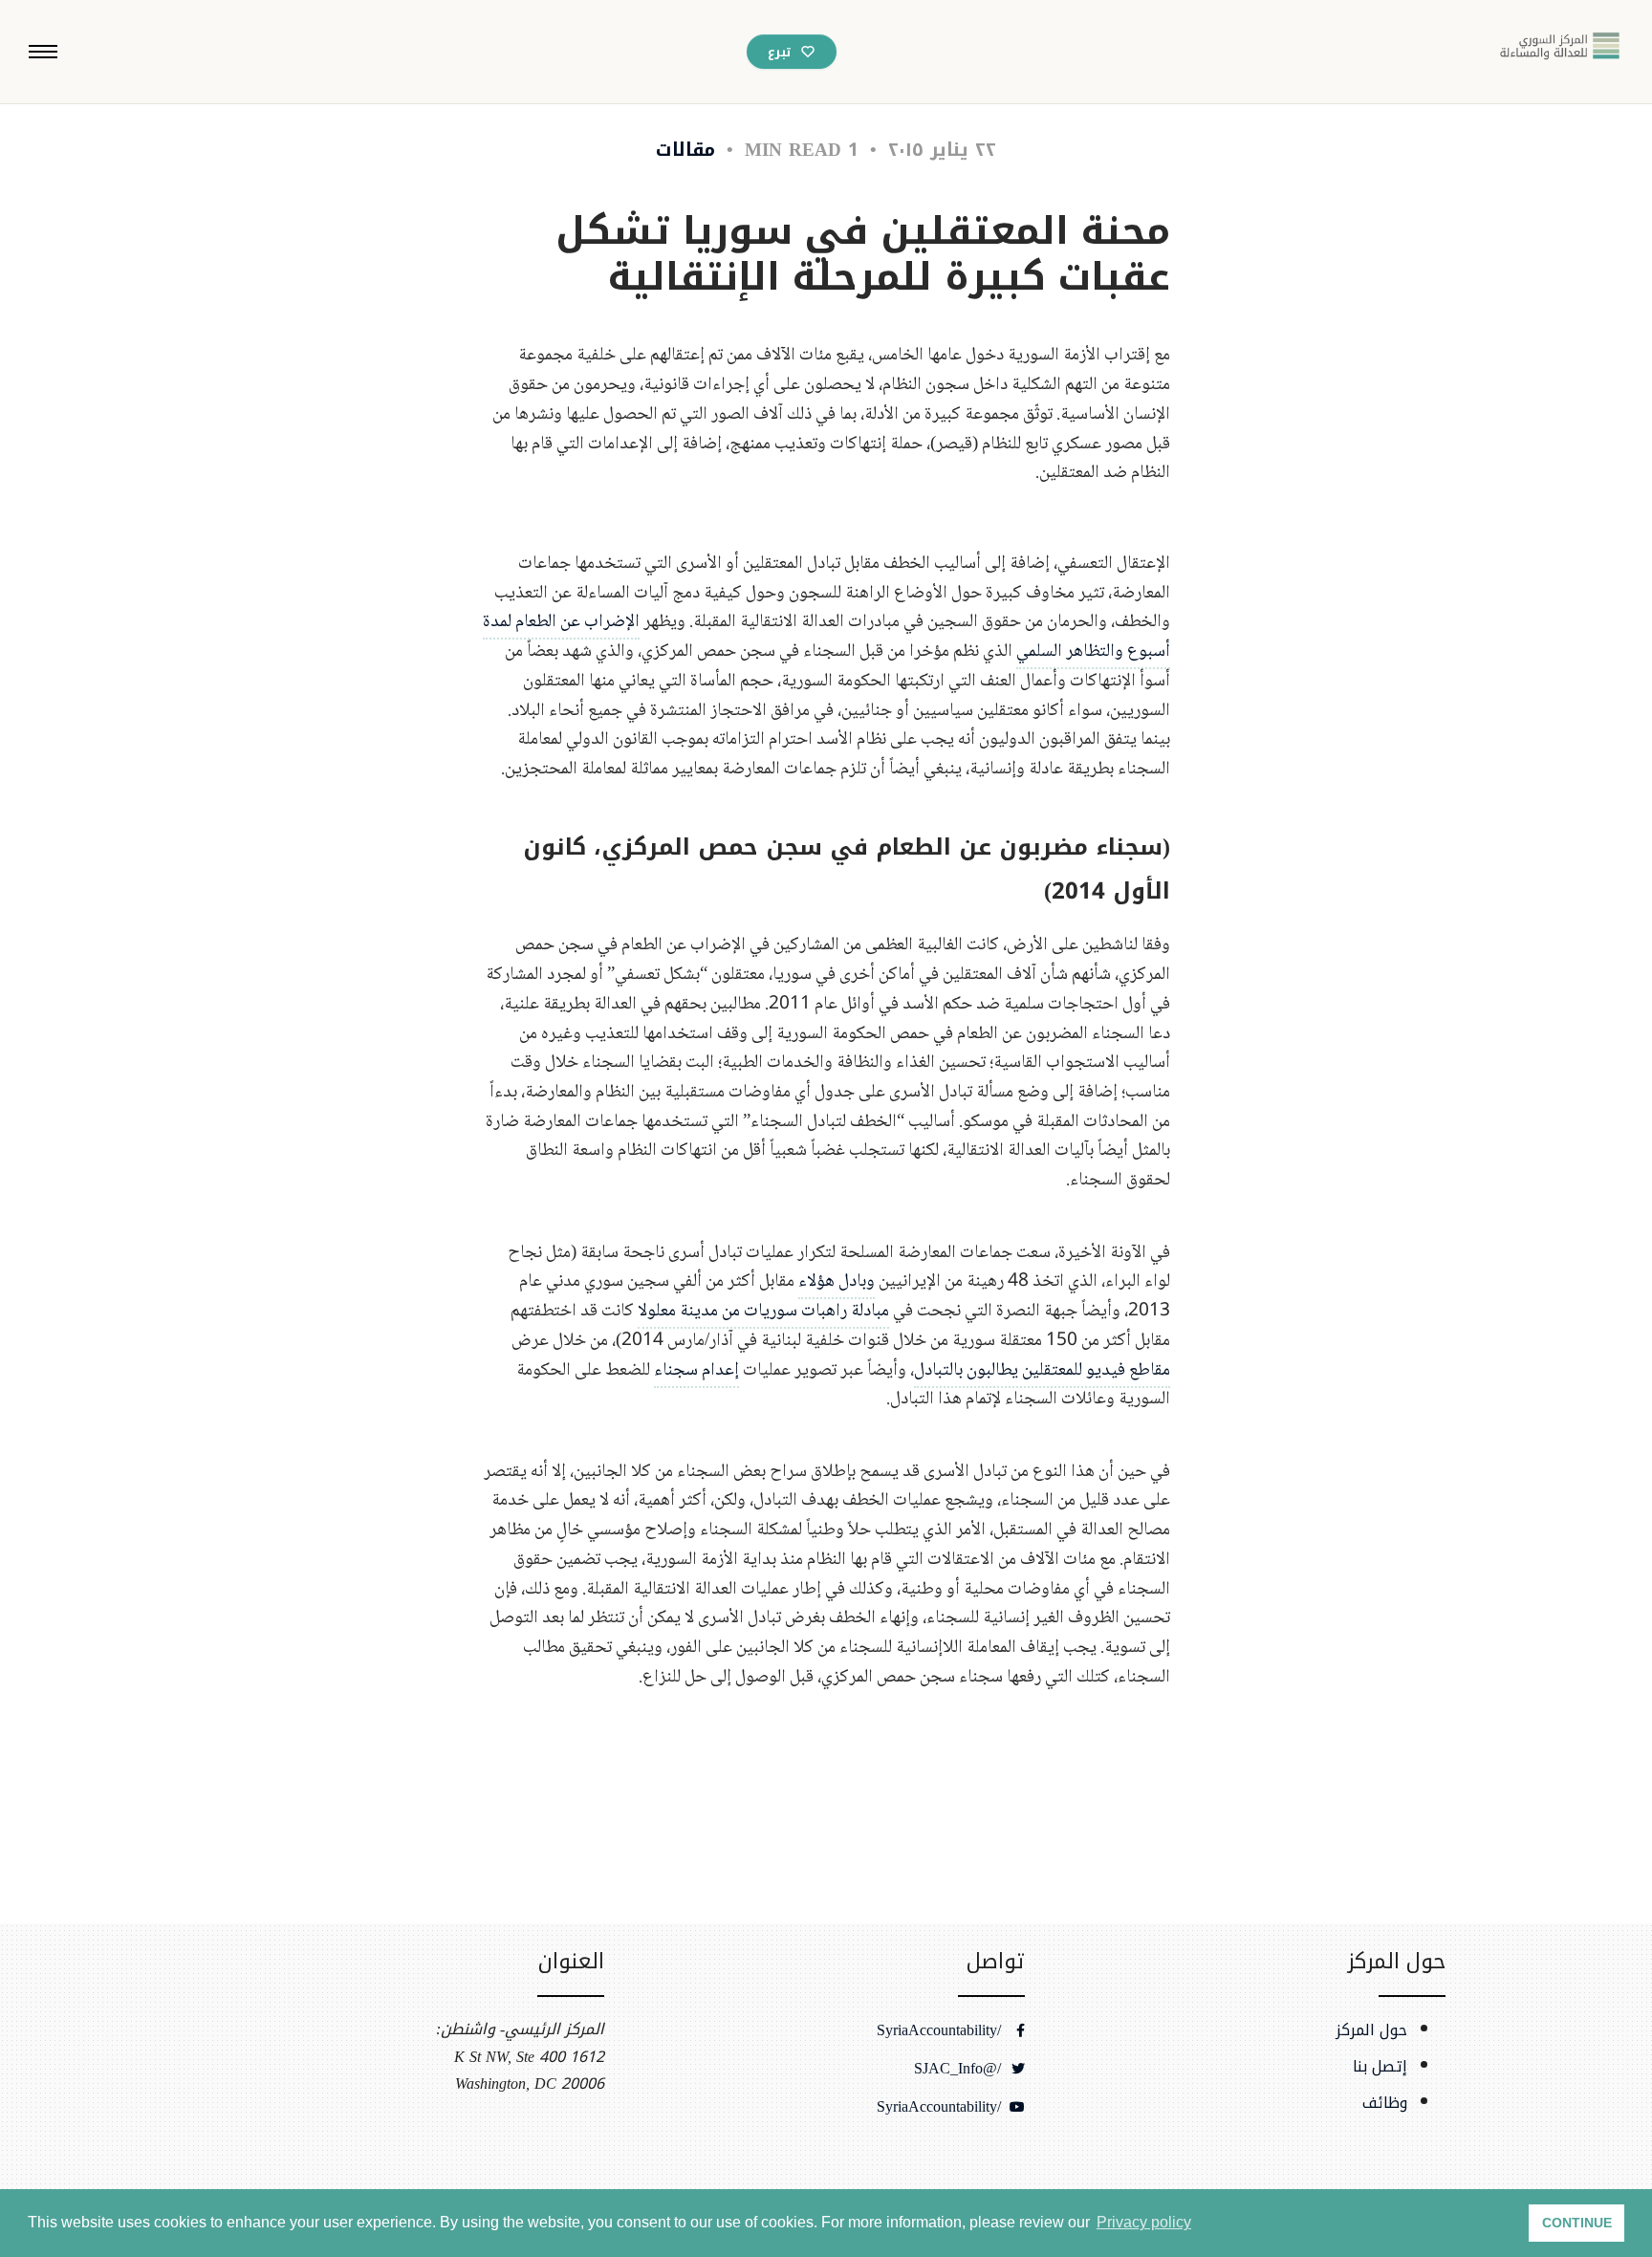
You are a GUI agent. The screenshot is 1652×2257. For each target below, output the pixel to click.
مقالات (685, 150)
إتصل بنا (1380, 2067)
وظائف (1385, 2103)
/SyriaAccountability (941, 2030)
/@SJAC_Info (960, 2069)
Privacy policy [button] (1144, 2222)
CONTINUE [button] (1577, 2223)
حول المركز (1371, 2030)
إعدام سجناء (696, 1370)
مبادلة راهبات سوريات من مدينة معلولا (763, 1311)
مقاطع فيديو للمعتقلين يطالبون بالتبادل (1042, 1370)
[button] (43, 52)
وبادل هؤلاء (837, 1281)
